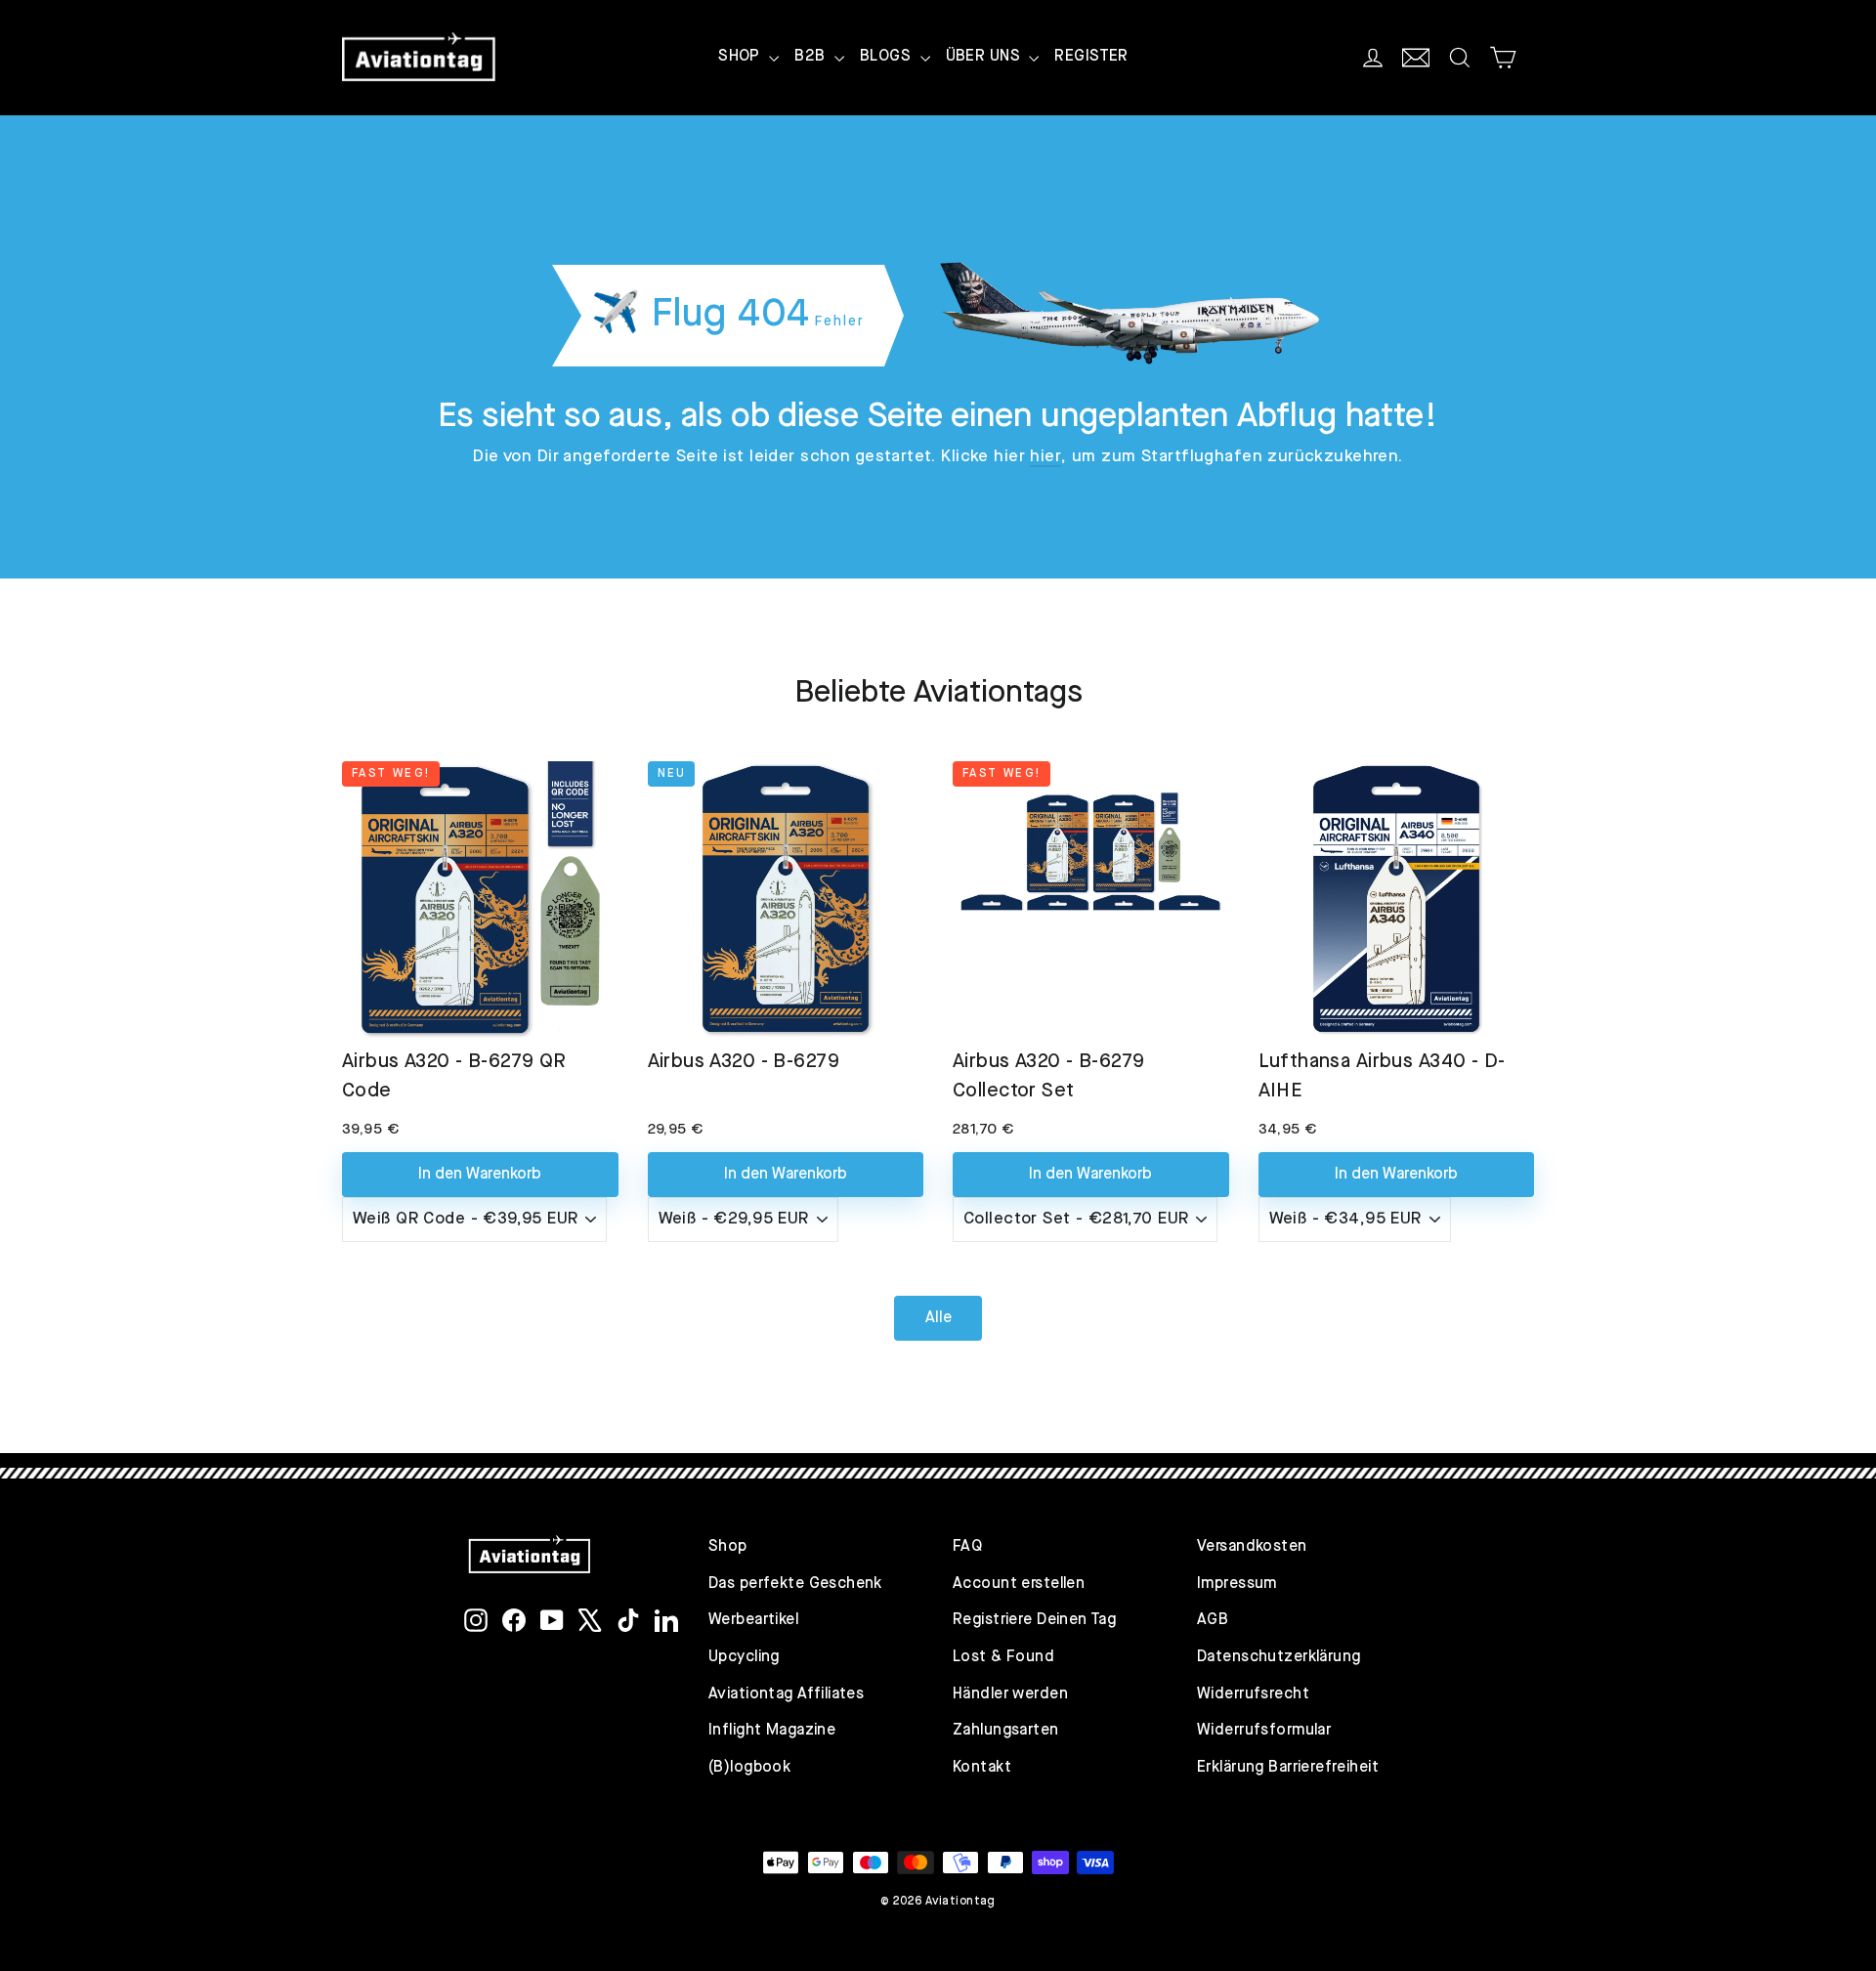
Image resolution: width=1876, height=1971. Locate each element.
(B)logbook (749, 1768)
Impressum (1237, 1584)
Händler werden (1010, 1694)
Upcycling (744, 1657)
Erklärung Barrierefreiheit (1288, 1768)
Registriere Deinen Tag (1034, 1620)
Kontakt (982, 1768)
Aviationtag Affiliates (786, 1694)
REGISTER (1091, 57)
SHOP (741, 57)
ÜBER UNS (985, 57)
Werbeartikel (753, 1620)
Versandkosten (1252, 1547)
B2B (812, 57)
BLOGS (888, 57)
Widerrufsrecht (1253, 1694)
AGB (1213, 1620)
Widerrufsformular (1264, 1731)
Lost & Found (1003, 1657)
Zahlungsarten (1006, 1731)
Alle (938, 1318)
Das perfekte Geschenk (795, 1584)
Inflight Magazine (772, 1731)
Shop (728, 1547)
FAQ (967, 1547)
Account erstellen (1019, 1584)
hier (1045, 457)
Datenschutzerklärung (1279, 1657)
